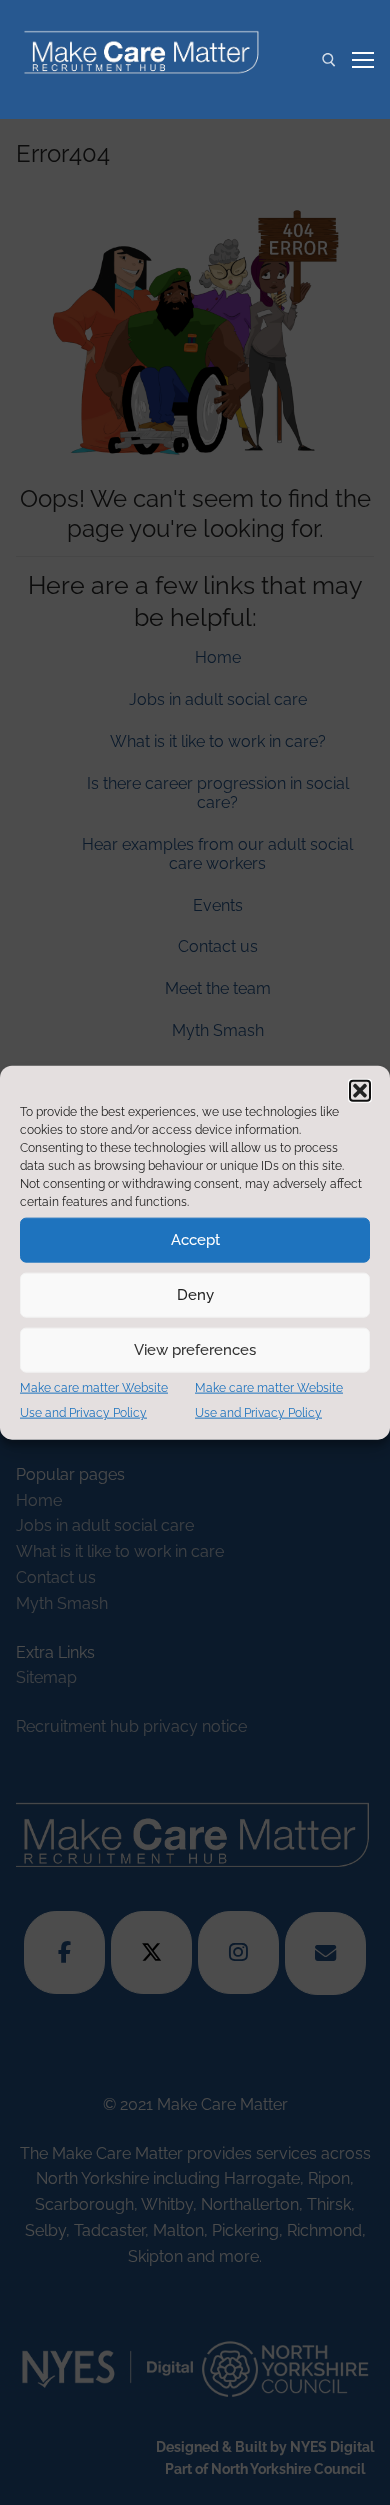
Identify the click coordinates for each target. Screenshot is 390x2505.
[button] (360, 1090)
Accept (195, 1240)
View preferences (195, 1350)
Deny (195, 1295)
